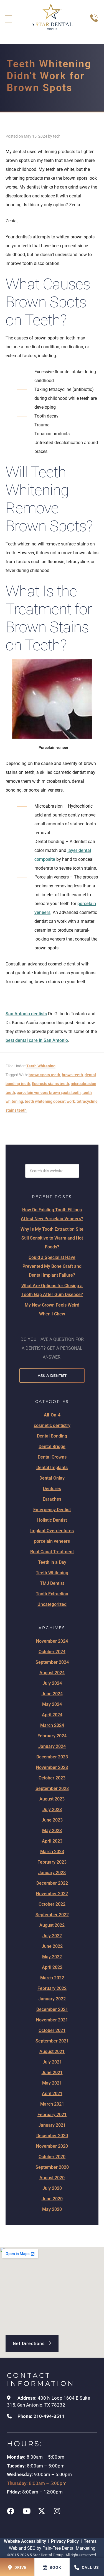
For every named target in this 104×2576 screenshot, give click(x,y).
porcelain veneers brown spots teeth (49, 1093)
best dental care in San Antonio (37, 1040)
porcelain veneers (52, 1541)
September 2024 (52, 1662)
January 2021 (52, 2125)
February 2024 (52, 1736)
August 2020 (52, 2178)
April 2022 (52, 1967)
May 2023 (52, 1831)
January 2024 (52, 1746)
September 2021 (52, 2041)
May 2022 (52, 1957)
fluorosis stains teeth (50, 1084)
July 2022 (52, 1936)
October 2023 (52, 1778)
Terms (90, 2541)
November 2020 (52, 2146)
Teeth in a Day (52, 1562)
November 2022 (52, 1894)
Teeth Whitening (41, 1066)
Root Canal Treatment (52, 1552)
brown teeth (72, 1075)
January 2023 (52, 1873)
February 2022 (52, 1988)
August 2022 (52, 1925)
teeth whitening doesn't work (50, 1101)
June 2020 (52, 2199)
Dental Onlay (52, 1478)
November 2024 (52, 1641)
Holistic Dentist (52, 1520)
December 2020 (52, 2136)
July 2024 (52, 1683)
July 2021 (52, 2062)
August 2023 (52, 1799)
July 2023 (52, 1809)
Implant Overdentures (52, 1531)
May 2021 (52, 2083)
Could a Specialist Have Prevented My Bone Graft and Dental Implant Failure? (52, 1266)
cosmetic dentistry (52, 1425)
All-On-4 (52, 1415)
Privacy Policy (65, 2541)
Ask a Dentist (52, 1375)
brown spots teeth (44, 1075)
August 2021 (52, 2051)
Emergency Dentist (52, 1510)
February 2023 (52, 1862)
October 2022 (52, 1904)
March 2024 (52, 1725)
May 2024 (52, 1704)
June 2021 (52, 2073)
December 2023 (52, 1757)
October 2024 (52, 1652)
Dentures (52, 1489)
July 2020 (52, 2188)
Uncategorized (52, 1604)
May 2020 (52, 2209)
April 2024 (52, 1715)
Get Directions (32, 2342)
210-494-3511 (49, 2416)
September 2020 (52, 2167)
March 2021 (52, 2104)
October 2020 (52, 2157)
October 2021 (52, 2030)
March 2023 (52, 1852)
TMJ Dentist (52, 1583)
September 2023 (52, 1788)
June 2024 (52, 1694)
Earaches (52, 1499)
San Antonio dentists (26, 1014)
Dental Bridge (52, 1447)
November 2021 (52, 2020)
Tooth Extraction (52, 1594)
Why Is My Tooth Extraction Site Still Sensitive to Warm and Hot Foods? (52, 1238)
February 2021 (52, 2115)
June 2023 (52, 1820)
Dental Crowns (52, 1457)
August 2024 (52, 1673)
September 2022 (52, 1915)
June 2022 (52, 1946)
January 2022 (52, 1999)
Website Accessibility (26, 2541)
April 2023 (52, 1841)
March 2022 (52, 1978)
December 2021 (52, 2009)
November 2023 (52, 1767)
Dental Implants (52, 1468)
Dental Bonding (52, 1436)
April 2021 (52, 2094)
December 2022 (52, 1883)
